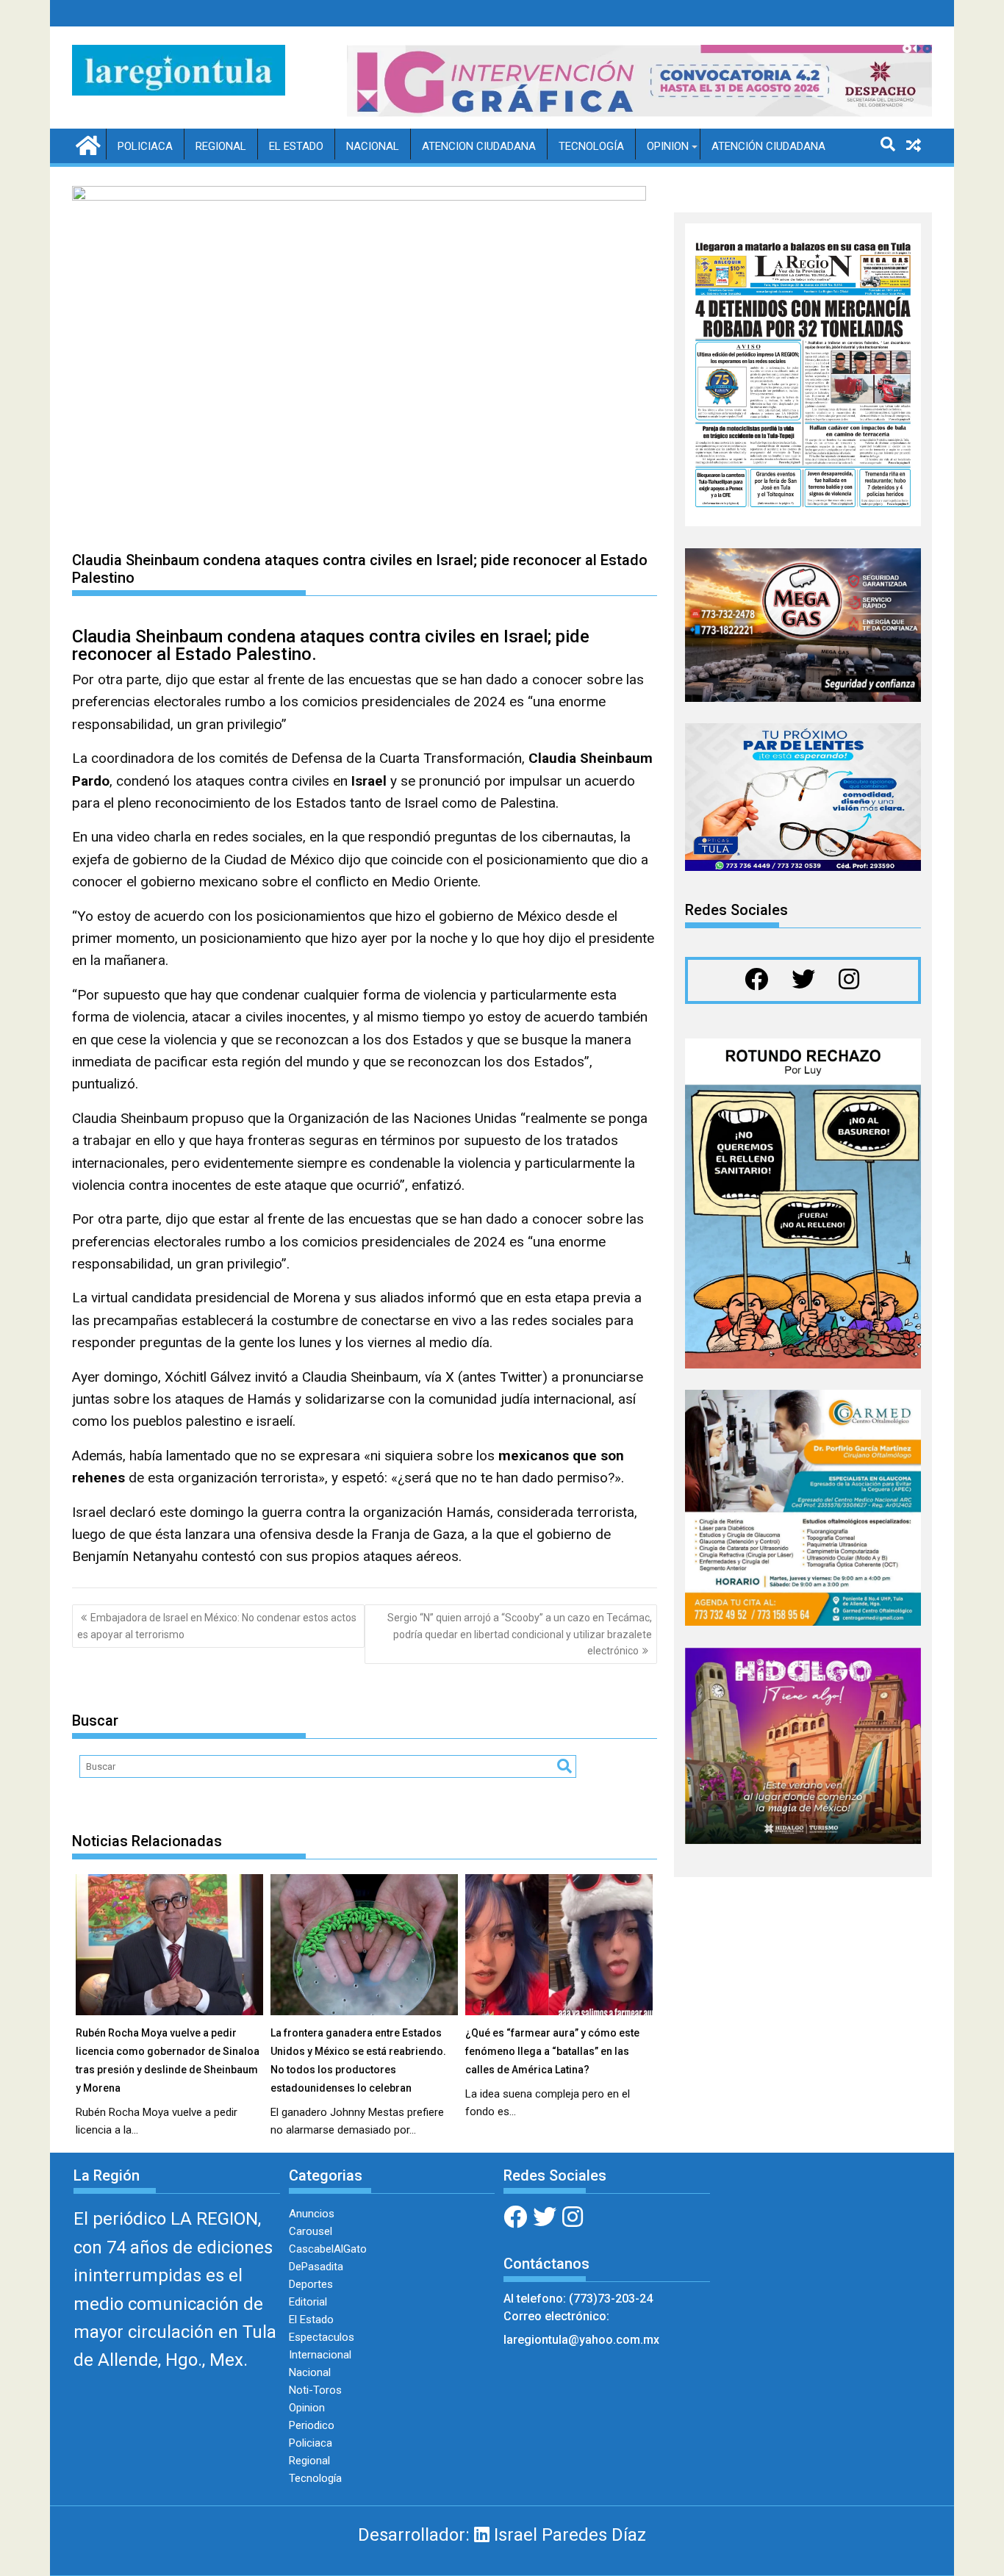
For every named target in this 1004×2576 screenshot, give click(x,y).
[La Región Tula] (86, 144)
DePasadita (316, 2267)
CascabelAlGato (328, 2249)
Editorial (308, 2302)
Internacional (320, 2355)
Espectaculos (322, 2337)
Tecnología (591, 146)
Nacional (373, 146)
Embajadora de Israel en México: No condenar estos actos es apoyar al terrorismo (217, 1626)
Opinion (668, 146)
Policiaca (145, 146)
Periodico (312, 2425)
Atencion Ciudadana (479, 146)
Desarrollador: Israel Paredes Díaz (502, 2535)
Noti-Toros (315, 2390)
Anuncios (312, 2214)
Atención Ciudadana (768, 146)
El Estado (296, 146)
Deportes (311, 2284)
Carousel (311, 2231)
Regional (221, 146)
